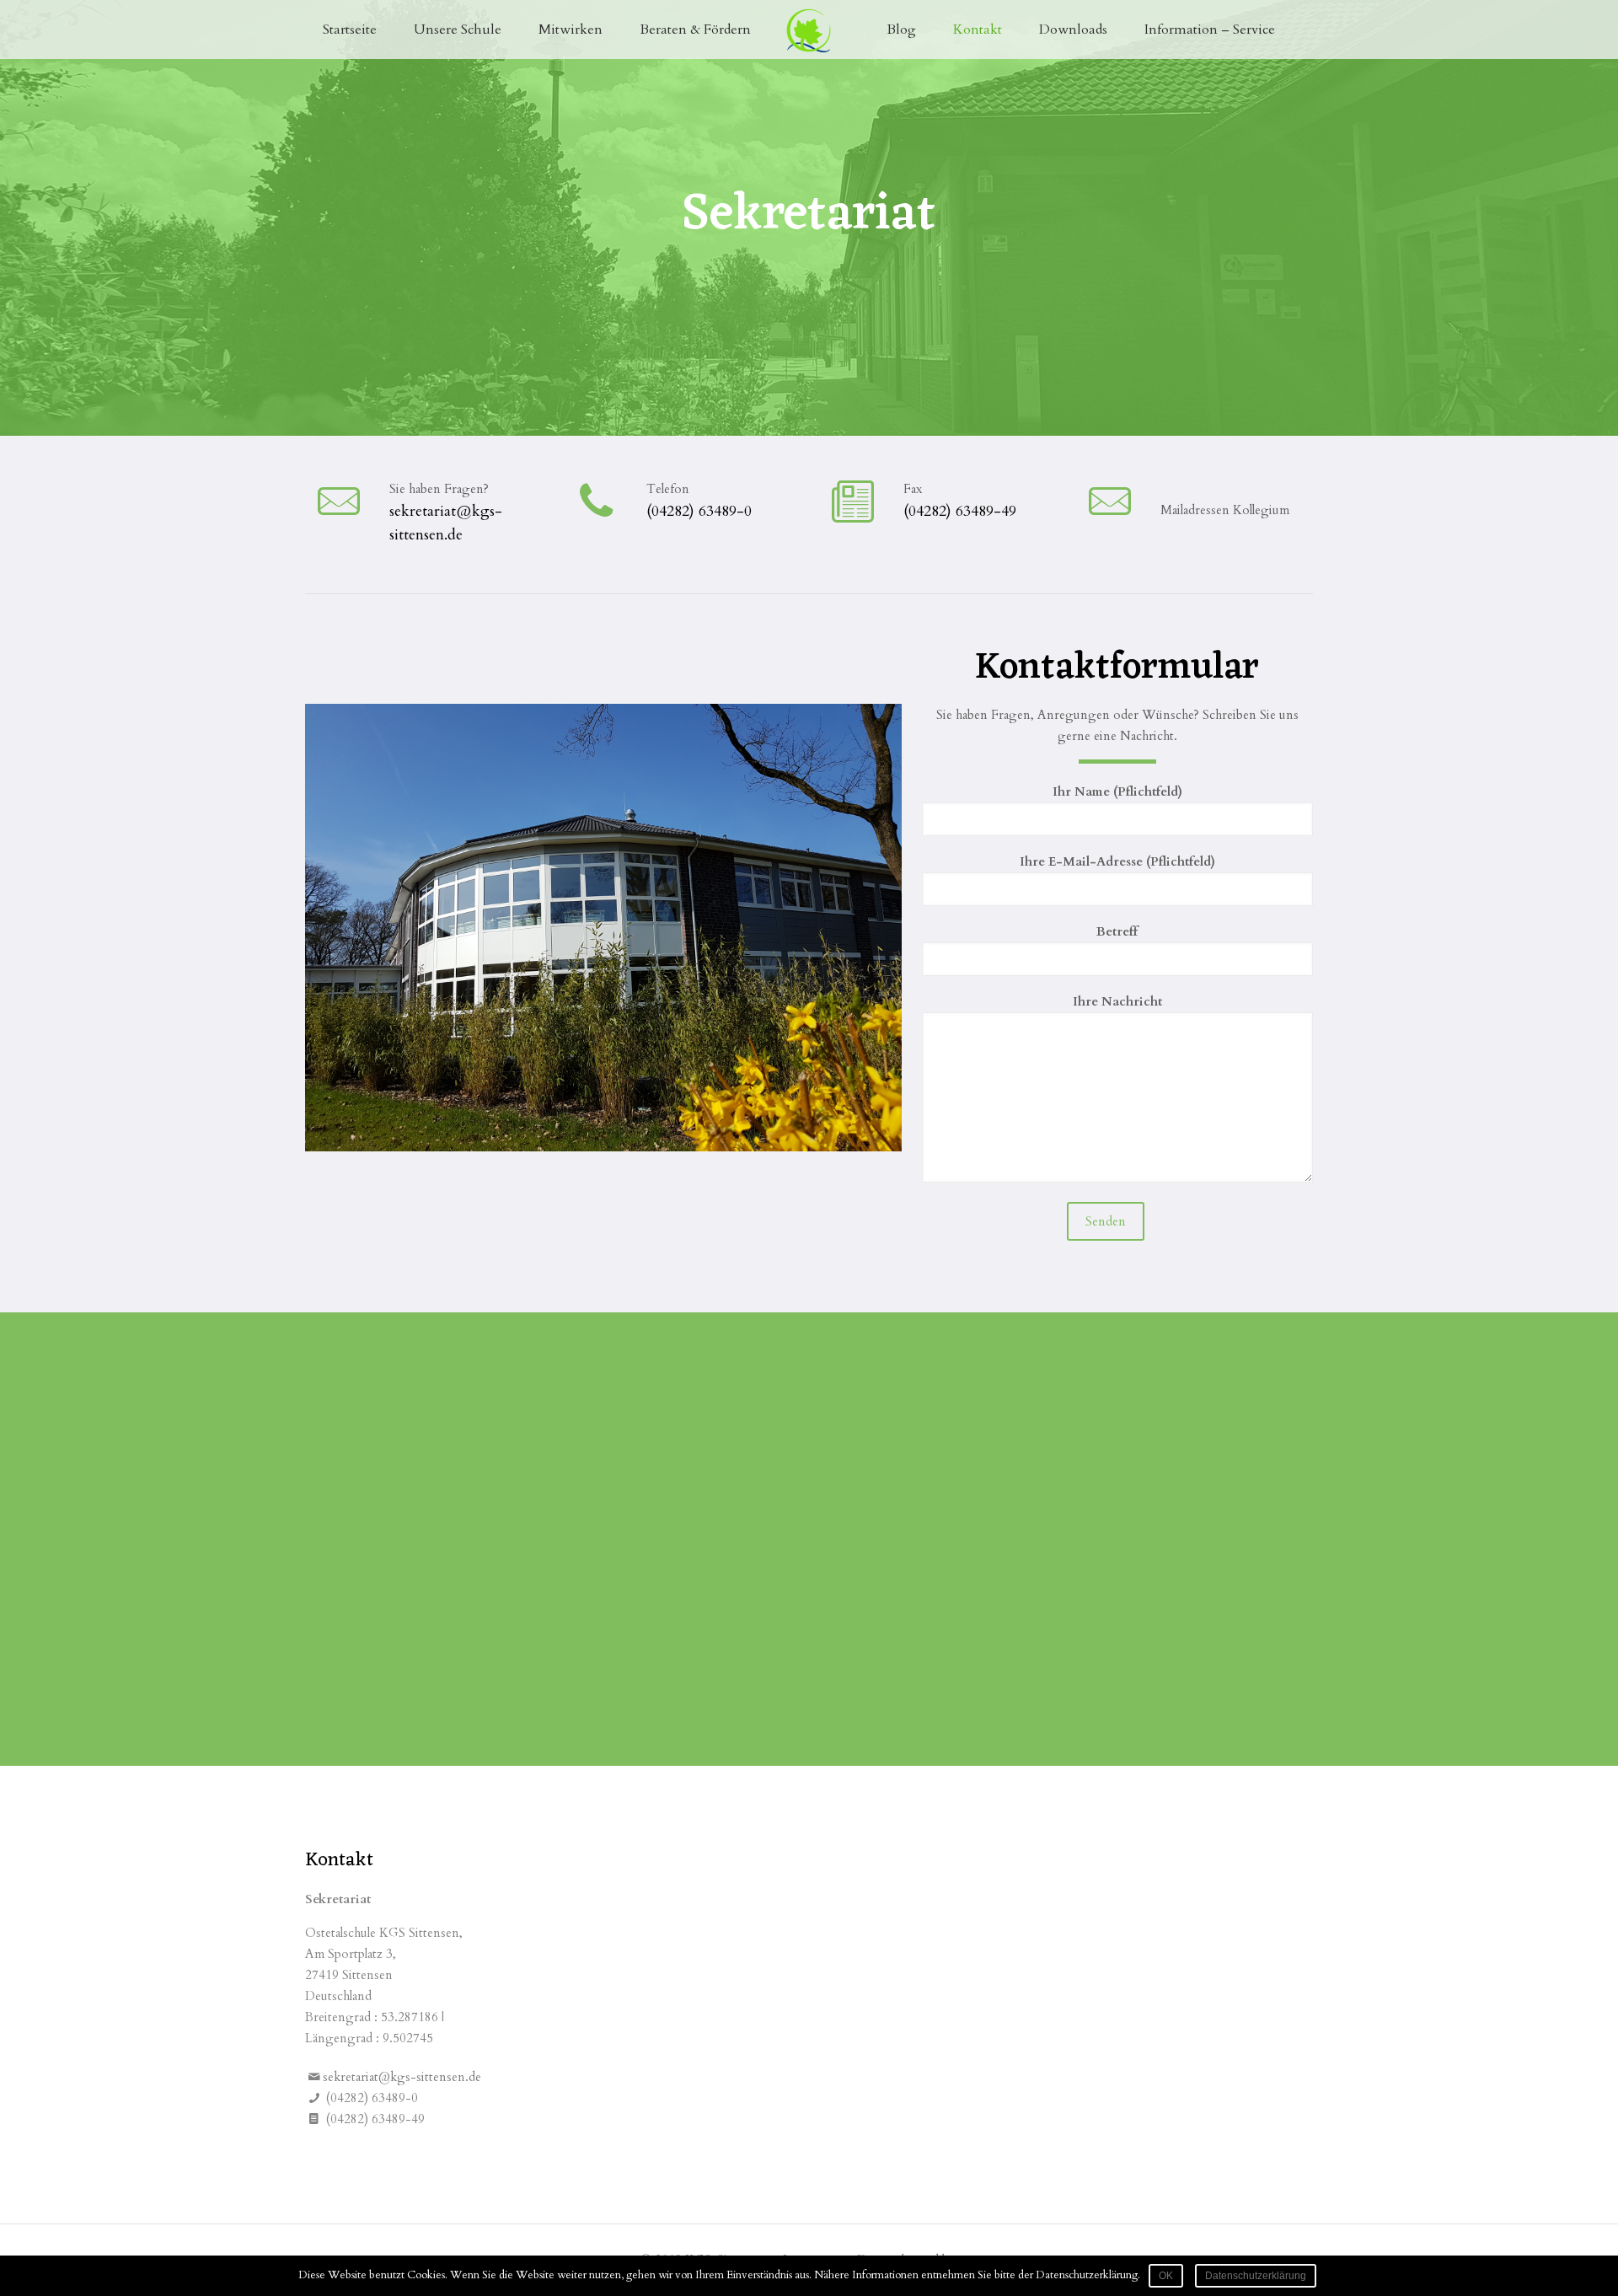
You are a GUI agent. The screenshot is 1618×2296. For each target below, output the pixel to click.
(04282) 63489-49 (960, 511)
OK (1166, 2276)
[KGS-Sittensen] (809, 30)
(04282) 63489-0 (699, 511)
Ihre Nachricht (1117, 1001)
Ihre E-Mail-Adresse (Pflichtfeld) (1117, 861)
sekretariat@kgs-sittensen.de (402, 2077)
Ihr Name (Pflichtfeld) (1117, 791)
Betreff (1117, 931)
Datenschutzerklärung (1256, 2276)
